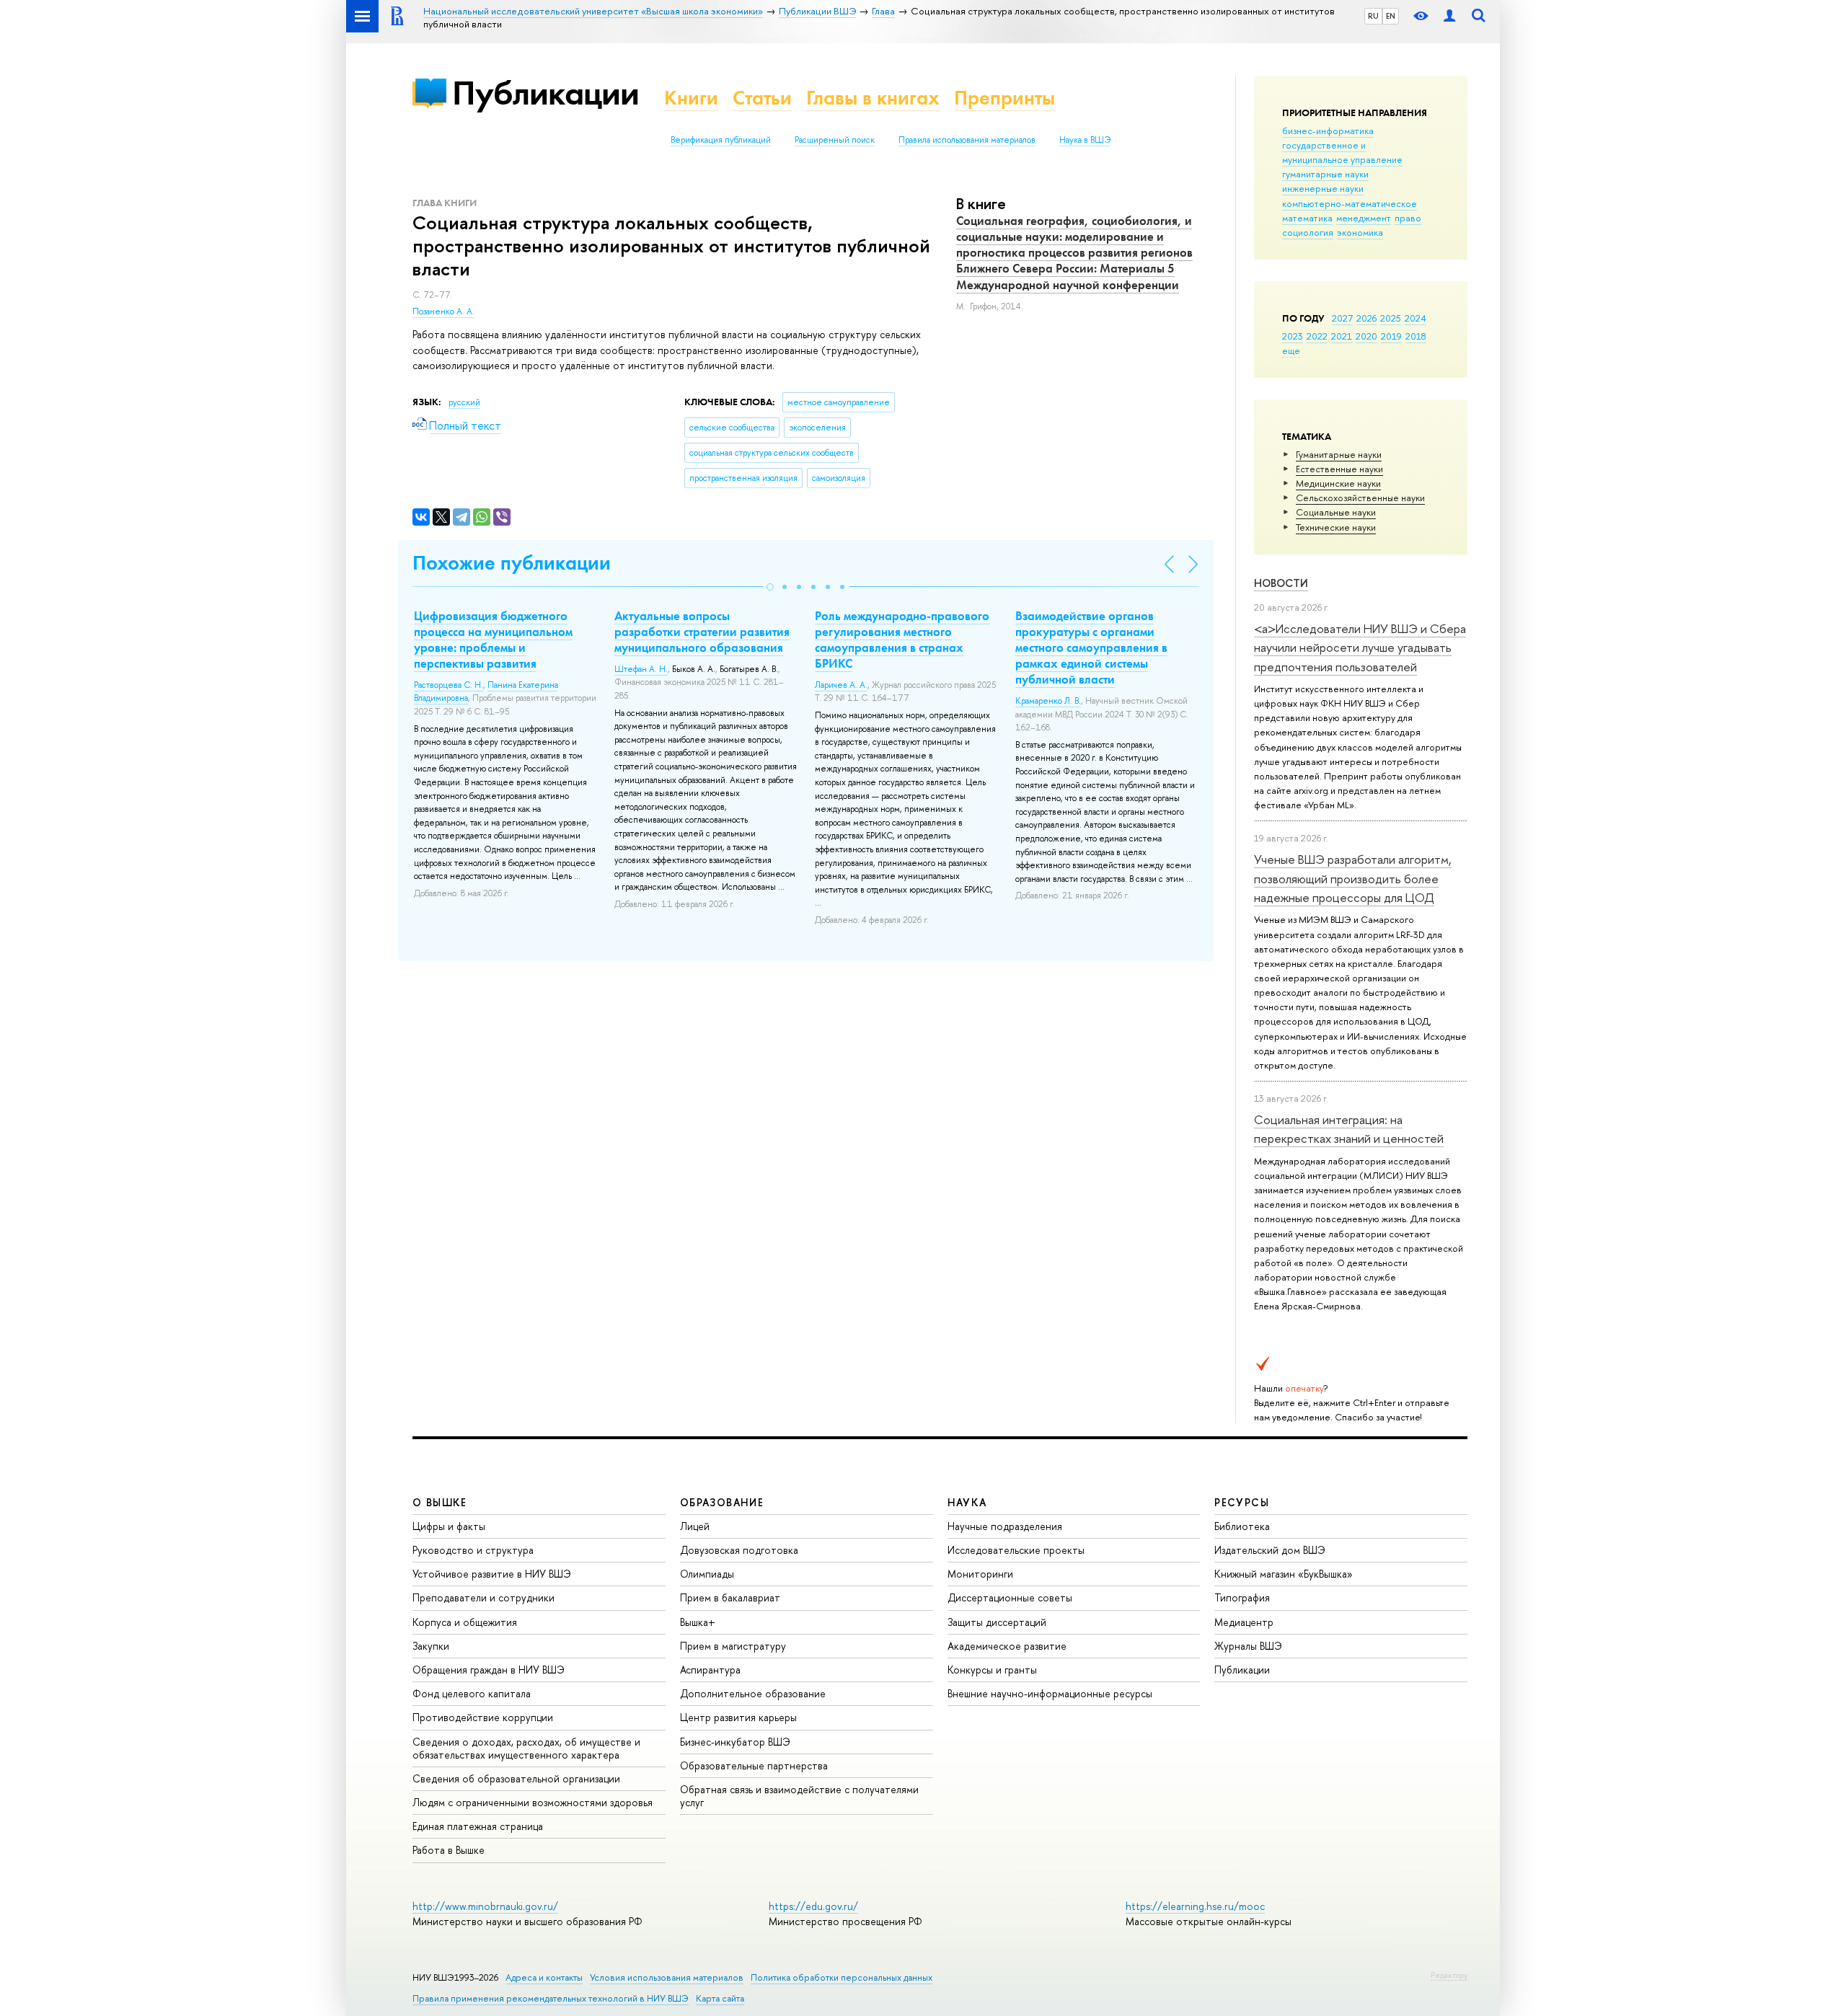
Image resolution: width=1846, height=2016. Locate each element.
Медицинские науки (1338, 483)
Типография (1242, 1597)
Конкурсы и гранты (992, 1670)
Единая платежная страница (478, 1826)
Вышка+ (698, 1622)
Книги (691, 98)
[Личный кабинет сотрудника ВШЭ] (1449, 16)
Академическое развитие (1007, 1646)
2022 (1317, 336)
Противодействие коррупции (483, 1717)
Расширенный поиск (835, 140)
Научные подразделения (1005, 1526)
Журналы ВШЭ (1248, 1646)
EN (1391, 16)
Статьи (762, 98)
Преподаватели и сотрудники (483, 1597)
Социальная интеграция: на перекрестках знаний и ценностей (1349, 1129)
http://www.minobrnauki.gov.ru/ (485, 1906)
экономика (1360, 232)
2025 (1391, 318)
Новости (1281, 583)
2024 (1416, 318)
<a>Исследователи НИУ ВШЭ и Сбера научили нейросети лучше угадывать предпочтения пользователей (1360, 647)
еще (1291, 350)
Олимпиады (707, 1574)
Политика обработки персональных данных (842, 1977)
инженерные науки (1323, 188)
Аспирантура (710, 1670)
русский (464, 402)
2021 (1342, 336)
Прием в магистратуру (733, 1646)
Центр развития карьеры (738, 1717)
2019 (1391, 336)
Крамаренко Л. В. (1048, 701)
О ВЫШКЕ (440, 1502)
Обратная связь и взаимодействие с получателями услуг (799, 1796)
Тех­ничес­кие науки (1336, 527)
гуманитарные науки (1325, 174)
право (1408, 218)
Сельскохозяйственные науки (1360, 498)
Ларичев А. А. (841, 685)
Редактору (1449, 1975)
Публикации (546, 93)
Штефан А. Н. (641, 669)
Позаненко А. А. (443, 311)
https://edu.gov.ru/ (813, 1906)
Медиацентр (1244, 1622)
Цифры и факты (449, 1526)
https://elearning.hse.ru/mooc (1195, 1906)
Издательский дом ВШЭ (1270, 1550)
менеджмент (1364, 218)
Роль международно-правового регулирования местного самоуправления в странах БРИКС (902, 640)
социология (1308, 232)
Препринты (1004, 98)
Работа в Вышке (449, 1850)
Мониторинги (980, 1574)
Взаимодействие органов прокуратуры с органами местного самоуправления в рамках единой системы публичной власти (1091, 647)
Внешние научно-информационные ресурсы (1050, 1693)
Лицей (695, 1526)
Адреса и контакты (544, 1977)
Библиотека (1242, 1526)
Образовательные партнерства (754, 1765)
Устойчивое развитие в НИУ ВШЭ (492, 1574)
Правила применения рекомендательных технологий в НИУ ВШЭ (551, 1998)
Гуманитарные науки (1339, 454)
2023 (1293, 336)
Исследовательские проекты (1016, 1550)
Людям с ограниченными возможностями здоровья (533, 1802)
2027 (1342, 318)
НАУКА (967, 1502)
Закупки (431, 1646)
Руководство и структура (473, 1550)
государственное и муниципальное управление (1342, 152)
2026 (1366, 318)
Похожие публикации (512, 563)
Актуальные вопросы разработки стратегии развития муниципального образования (702, 632)
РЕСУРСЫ (1242, 1502)
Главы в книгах (873, 98)
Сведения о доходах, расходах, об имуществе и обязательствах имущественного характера (526, 1748)
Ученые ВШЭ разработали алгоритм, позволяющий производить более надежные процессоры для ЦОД (1353, 878)
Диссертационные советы (1010, 1597)
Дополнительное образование (753, 1693)
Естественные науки (1339, 469)
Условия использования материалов (667, 1977)
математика (1307, 218)
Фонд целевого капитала (472, 1693)
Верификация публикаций (721, 140)
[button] (770, 587)
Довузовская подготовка (739, 1550)
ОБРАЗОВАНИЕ (722, 1502)
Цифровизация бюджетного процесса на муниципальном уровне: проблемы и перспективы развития (493, 640)
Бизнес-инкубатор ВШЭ (735, 1742)
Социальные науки (1336, 512)
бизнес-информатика (1328, 131)
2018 (1416, 336)
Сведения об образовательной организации (516, 1778)
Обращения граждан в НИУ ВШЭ (489, 1670)
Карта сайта (720, 1998)
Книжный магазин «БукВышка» (1284, 1574)
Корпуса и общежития (465, 1622)
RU (1373, 16)
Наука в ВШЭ (1085, 140)
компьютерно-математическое (1350, 203)
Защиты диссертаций (997, 1622)
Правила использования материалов (967, 140)
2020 (1366, 336)
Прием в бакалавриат (730, 1597)
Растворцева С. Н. (449, 685)
